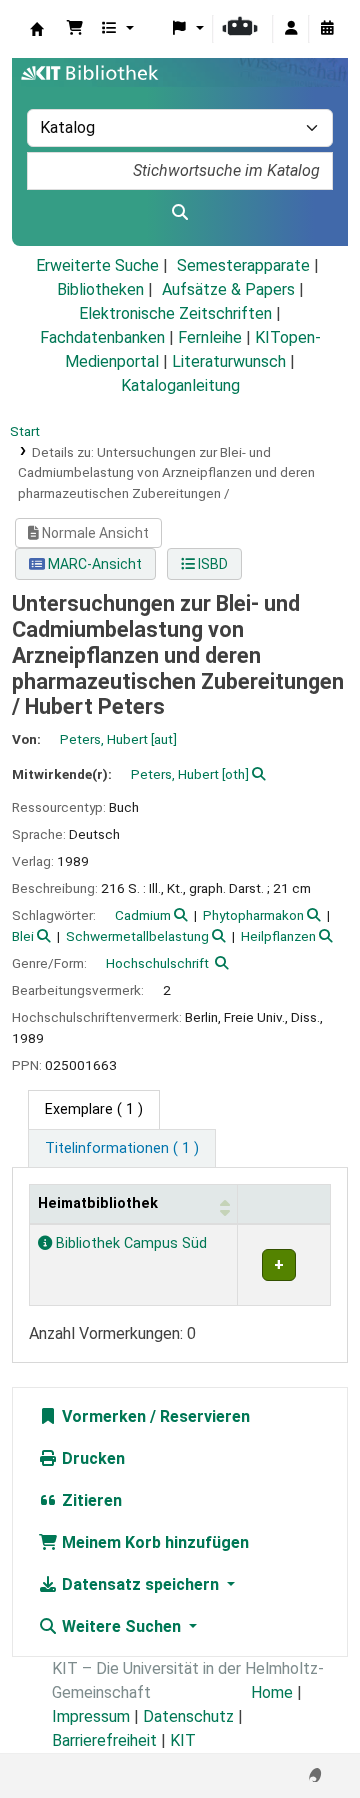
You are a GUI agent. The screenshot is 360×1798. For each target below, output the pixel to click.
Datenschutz (188, 1716)
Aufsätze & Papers (228, 289)
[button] (75, 29)
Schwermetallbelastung (137, 936)
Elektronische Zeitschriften (175, 313)
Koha (37, 29)
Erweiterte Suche (97, 265)
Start (25, 431)
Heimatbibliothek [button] (98, 1203)
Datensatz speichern (140, 1584)
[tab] (122, 1149)
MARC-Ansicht (93, 564)
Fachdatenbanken (102, 337)
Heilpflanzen (278, 936)
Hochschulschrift (157, 963)
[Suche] (180, 213)
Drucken (91, 1458)
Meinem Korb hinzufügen (153, 1542)
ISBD (211, 564)
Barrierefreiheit (104, 1740)
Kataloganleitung (180, 385)
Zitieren (90, 1500)
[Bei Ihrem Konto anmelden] (291, 29)
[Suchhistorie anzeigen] (327, 29)
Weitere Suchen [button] (121, 1626)
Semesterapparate (243, 265)
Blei (23, 936)
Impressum (91, 1716)
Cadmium (143, 915)
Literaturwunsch (229, 361)
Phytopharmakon (253, 915)
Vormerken (102, 1416)
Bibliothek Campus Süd (129, 1243)
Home (272, 1692)
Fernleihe (210, 337)
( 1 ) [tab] (94, 1109)
